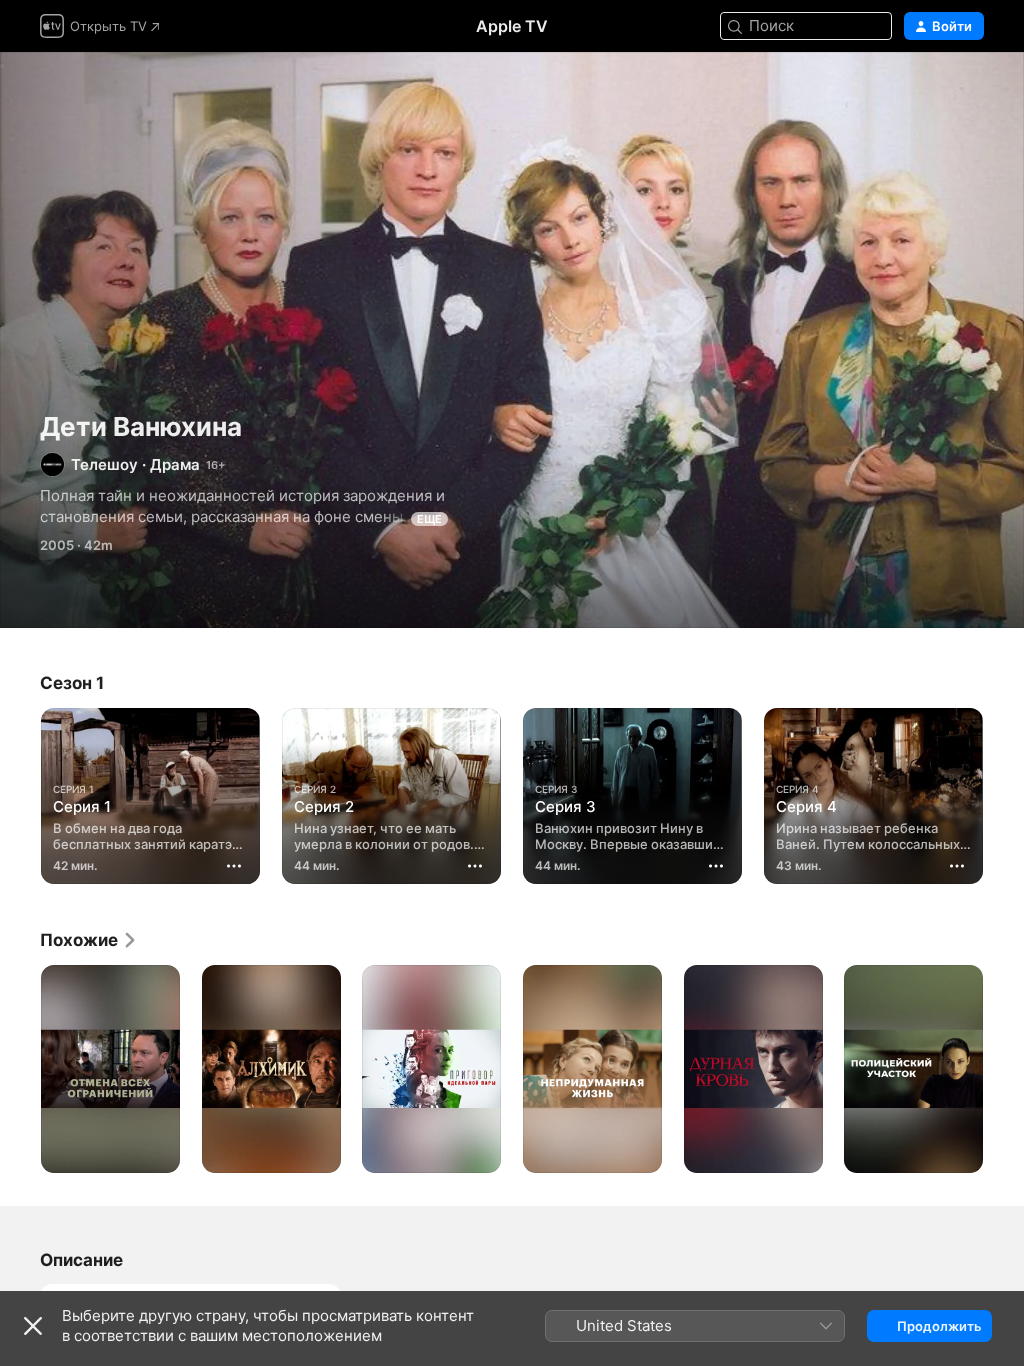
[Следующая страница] (1004, 792)
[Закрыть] (33, 1326)
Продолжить (939, 1326)
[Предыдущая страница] (20, 792)
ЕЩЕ (429, 519)
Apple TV (512, 26)
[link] (89, 940)
